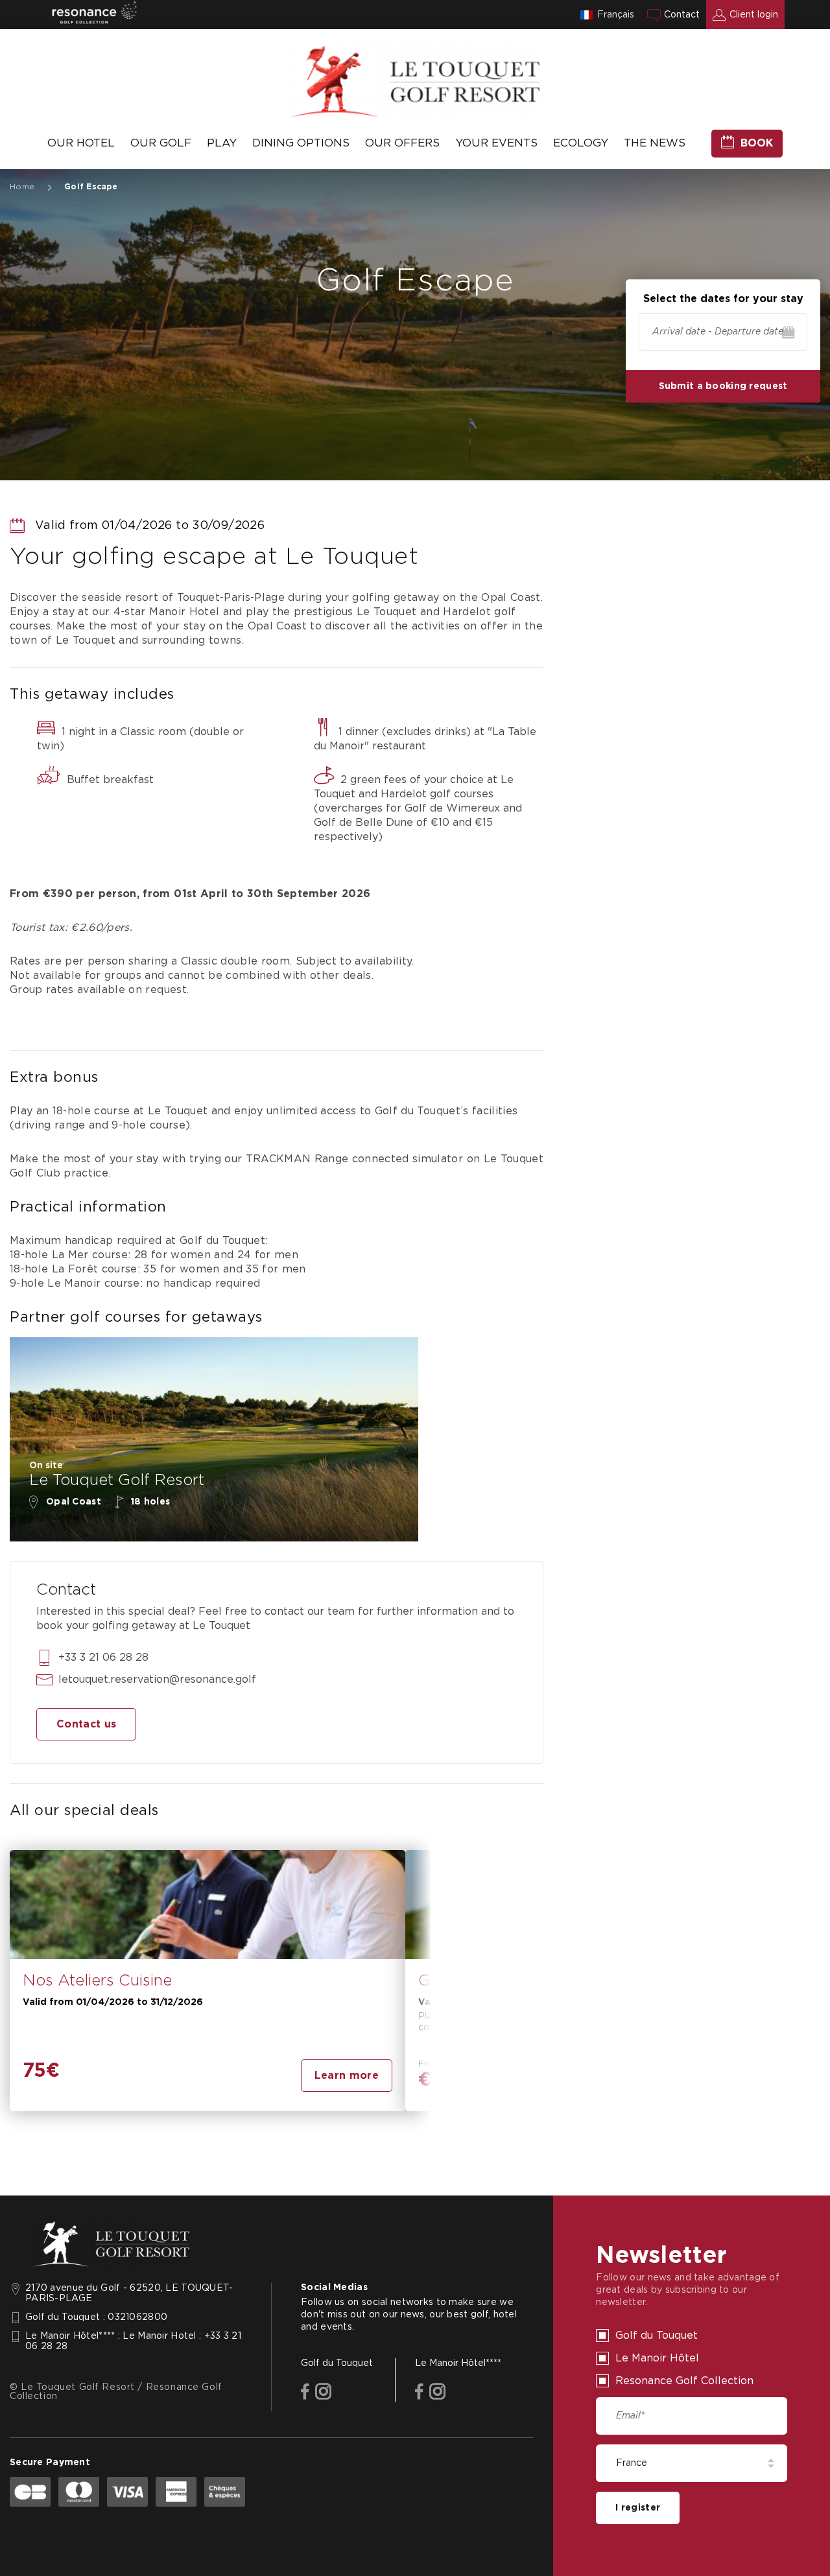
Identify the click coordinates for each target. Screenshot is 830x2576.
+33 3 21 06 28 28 (103, 1657)
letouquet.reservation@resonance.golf (157, 1680)
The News (655, 143)
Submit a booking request (723, 386)
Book (757, 143)
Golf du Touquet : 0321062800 (96, 2317)
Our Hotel (81, 143)
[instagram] (323, 2393)
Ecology (581, 143)
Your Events (496, 143)
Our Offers (402, 143)
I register (638, 2508)
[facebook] (305, 2393)
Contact (682, 15)
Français (616, 15)
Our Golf (161, 143)
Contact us (86, 1724)
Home (22, 187)
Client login (754, 15)
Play (222, 143)
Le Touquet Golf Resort (117, 1481)
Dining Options (301, 143)
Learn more (347, 2076)
